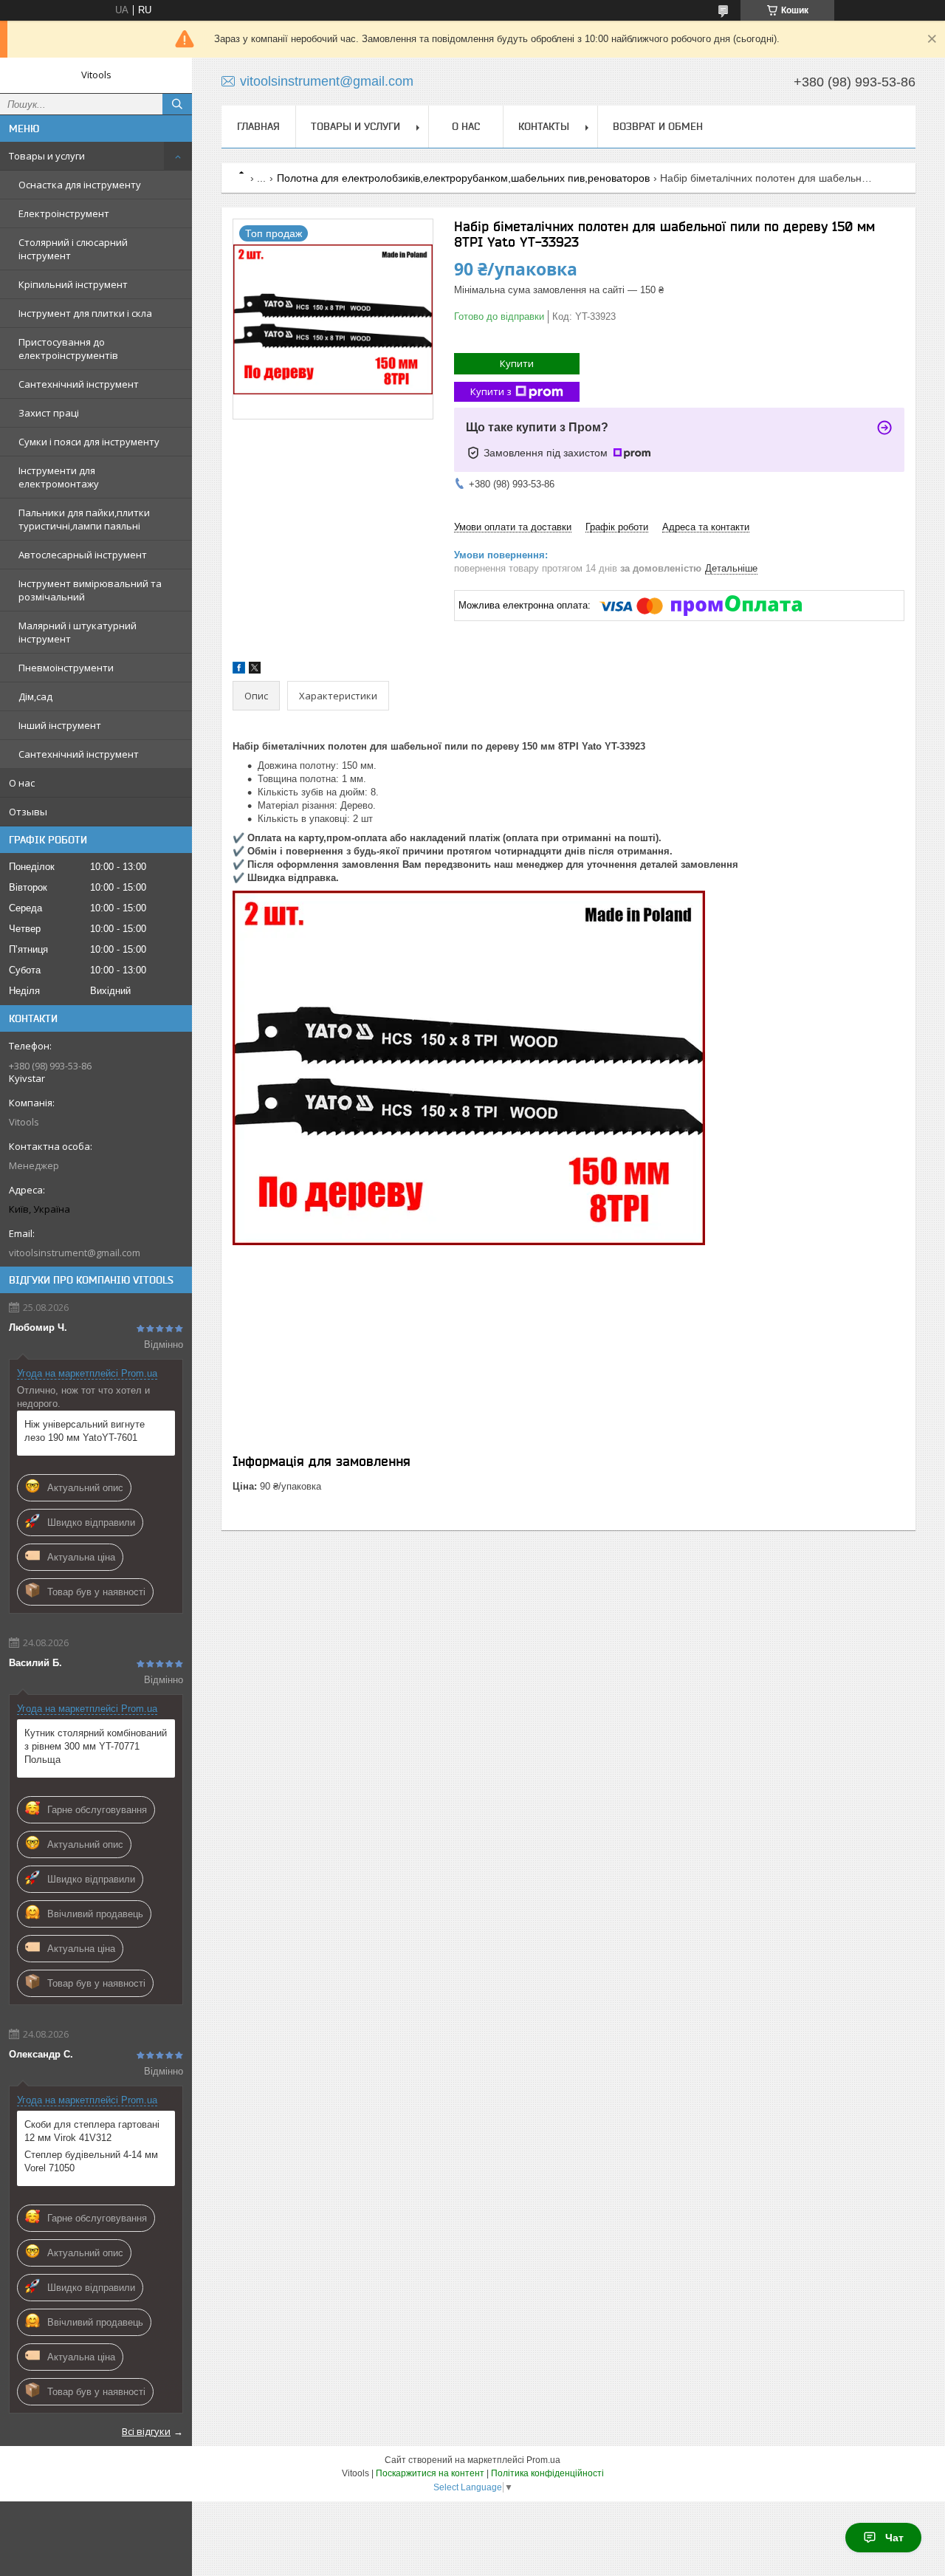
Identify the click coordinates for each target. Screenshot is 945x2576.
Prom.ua (543, 2460)
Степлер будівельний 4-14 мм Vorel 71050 (91, 2161)
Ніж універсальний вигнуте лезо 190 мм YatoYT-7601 (85, 1431)
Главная (258, 126)
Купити (517, 363)
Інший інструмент (60, 725)
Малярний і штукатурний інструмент (78, 632)
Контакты (544, 126)
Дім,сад (35, 696)
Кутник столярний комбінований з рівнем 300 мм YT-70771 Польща (96, 1746)
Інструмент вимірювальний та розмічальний (90, 590)
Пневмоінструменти (66, 668)
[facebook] (239, 670)
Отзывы (28, 812)
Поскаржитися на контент (430, 2473)
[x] (255, 670)
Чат (894, 2538)
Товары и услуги (47, 156)
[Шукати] (177, 104)
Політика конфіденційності (547, 2473)
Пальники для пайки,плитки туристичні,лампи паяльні (84, 519)
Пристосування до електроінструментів (68, 349)
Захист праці (49, 413)
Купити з (491, 391)
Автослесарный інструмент (83, 555)
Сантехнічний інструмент (79, 384)
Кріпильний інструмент (73, 284)
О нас (22, 783)
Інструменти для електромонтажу (59, 477)
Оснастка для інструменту (80, 185)
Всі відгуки (146, 2431)
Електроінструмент (64, 213)
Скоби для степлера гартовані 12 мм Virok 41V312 (92, 2131)
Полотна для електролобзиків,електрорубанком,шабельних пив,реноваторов (463, 178)
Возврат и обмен (658, 126)
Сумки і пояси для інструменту (89, 442)
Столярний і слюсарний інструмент (73, 249)
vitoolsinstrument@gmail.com (75, 1253)
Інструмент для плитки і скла (85, 313)
